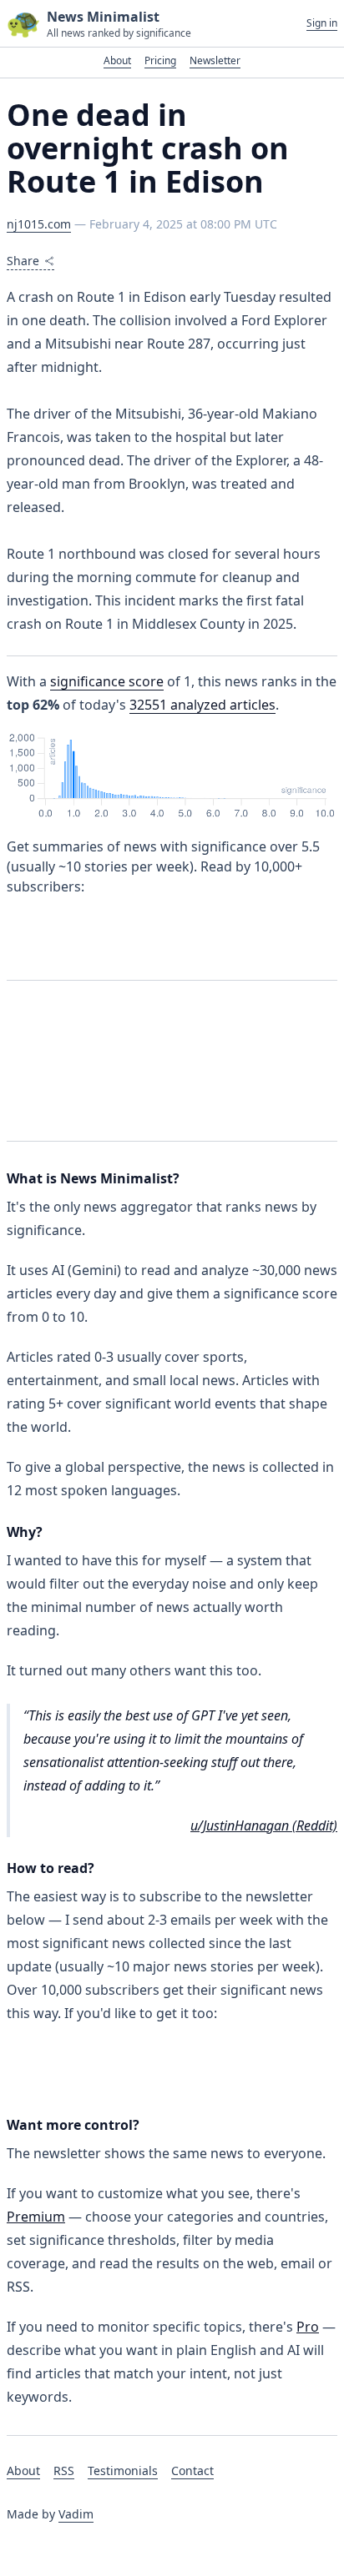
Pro (308, 2327)
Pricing (160, 60)
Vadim (76, 2514)
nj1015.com (39, 224)
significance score (107, 681)
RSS (64, 2471)
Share (23, 261)
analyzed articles (202, 705)
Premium (36, 2217)
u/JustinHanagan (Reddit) (264, 1825)
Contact (192, 2471)
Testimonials (123, 2471)
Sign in (322, 23)
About (117, 60)
